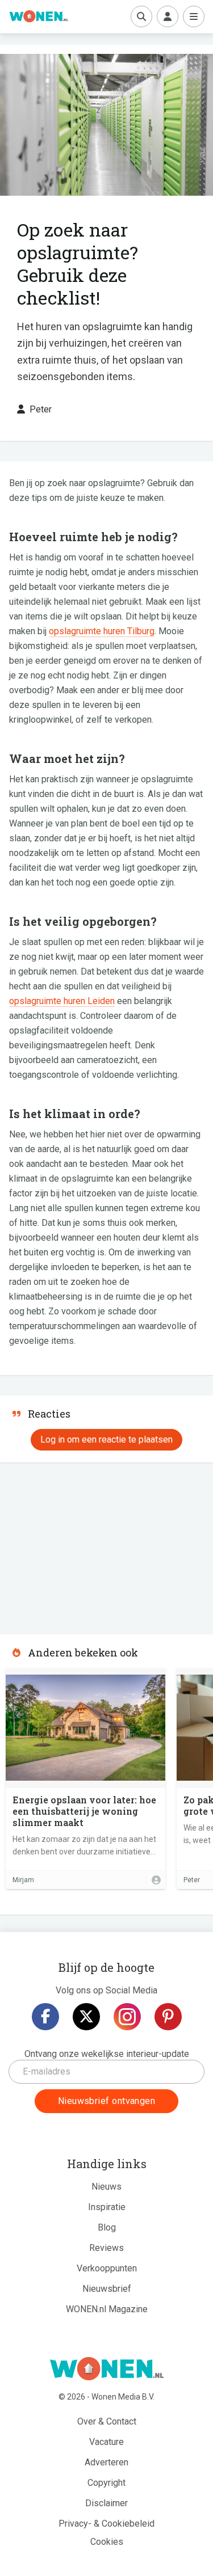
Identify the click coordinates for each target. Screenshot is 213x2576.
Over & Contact (107, 2421)
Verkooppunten (107, 2268)
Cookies (107, 2542)
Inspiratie (107, 2207)
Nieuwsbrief (107, 2289)
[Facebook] (45, 2017)
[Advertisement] (85, 1545)
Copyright (106, 2483)
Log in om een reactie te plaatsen (106, 1439)
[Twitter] (86, 2017)
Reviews (106, 2248)
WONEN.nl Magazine (107, 2309)
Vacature (106, 2442)
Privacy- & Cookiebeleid (106, 2524)
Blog (107, 2227)
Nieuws (106, 2187)
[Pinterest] (168, 2017)
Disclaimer (106, 2503)
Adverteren (106, 2462)
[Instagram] (127, 2017)
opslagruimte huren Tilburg (102, 631)
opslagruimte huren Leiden (62, 1001)
